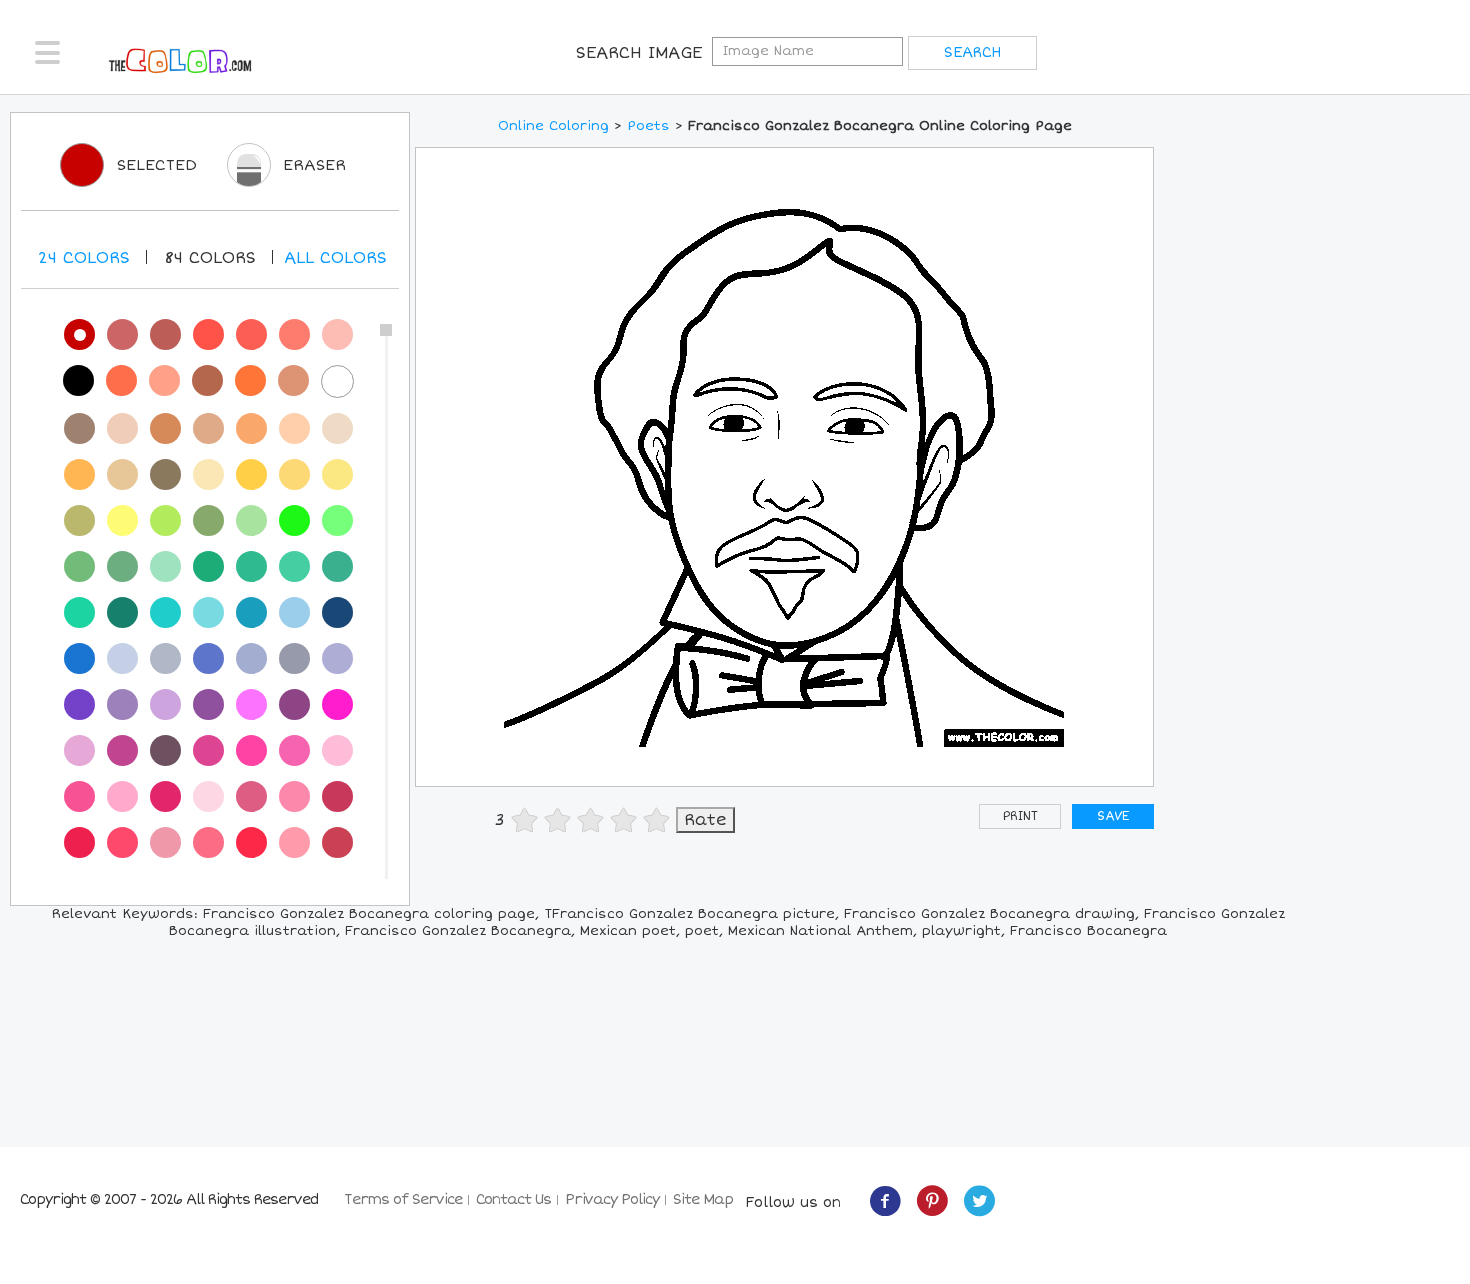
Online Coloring (553, 126)
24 (84, 258)
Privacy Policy (612, 1199)
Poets (648, 126)
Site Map (703, 1199)
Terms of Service (403, 1199)
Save (1113, 816)
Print (1020, 816)
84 (210, 258)
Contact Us (513, 1199)
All (335, 258)
